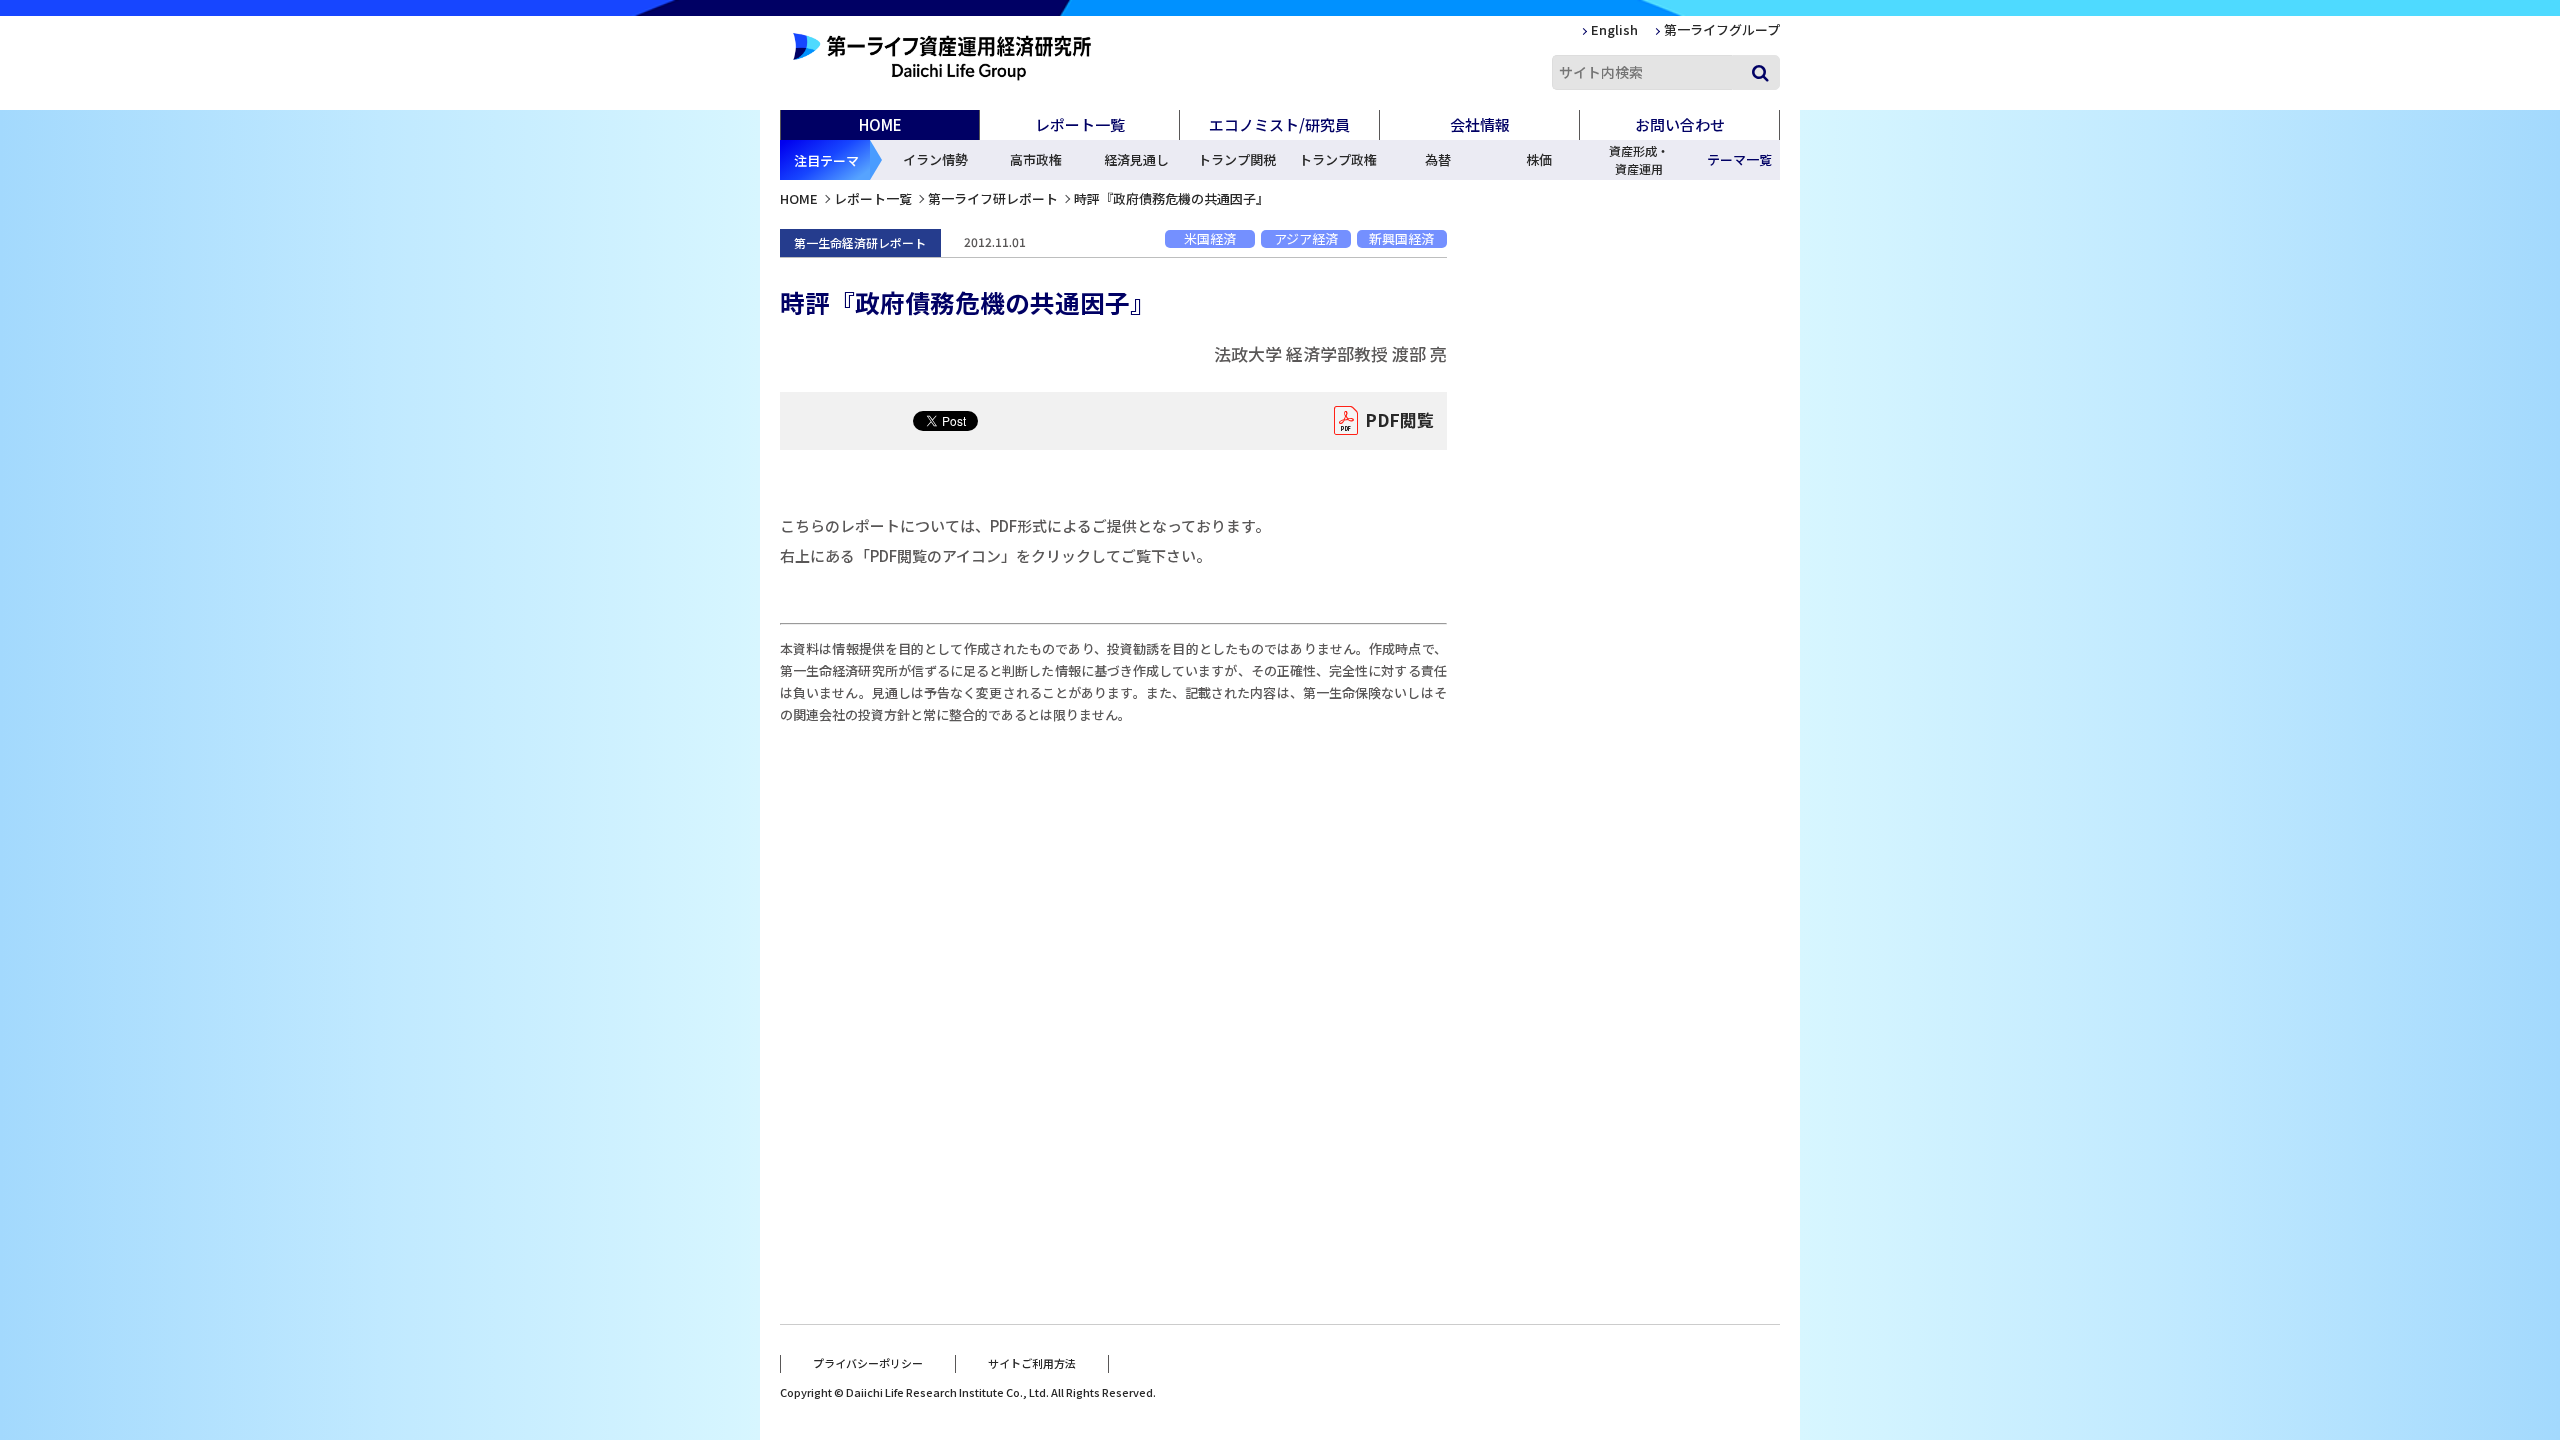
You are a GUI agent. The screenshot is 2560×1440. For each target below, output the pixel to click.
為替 (1438, 159)
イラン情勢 (935, 159)
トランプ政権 (1338, 159)
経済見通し (1136, 159)
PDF (1399, 419)
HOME (880, 124)
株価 (1539, 159)
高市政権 (1036, 159)
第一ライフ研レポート (993, 198)
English (1614, 29)
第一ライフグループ (1722, 29)
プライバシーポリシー (868, 1363)
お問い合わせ (1680, 124)
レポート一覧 (873, 198)
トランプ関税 (1237, 159)
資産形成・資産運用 (1639, 159)
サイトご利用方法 (1032, 1363)
